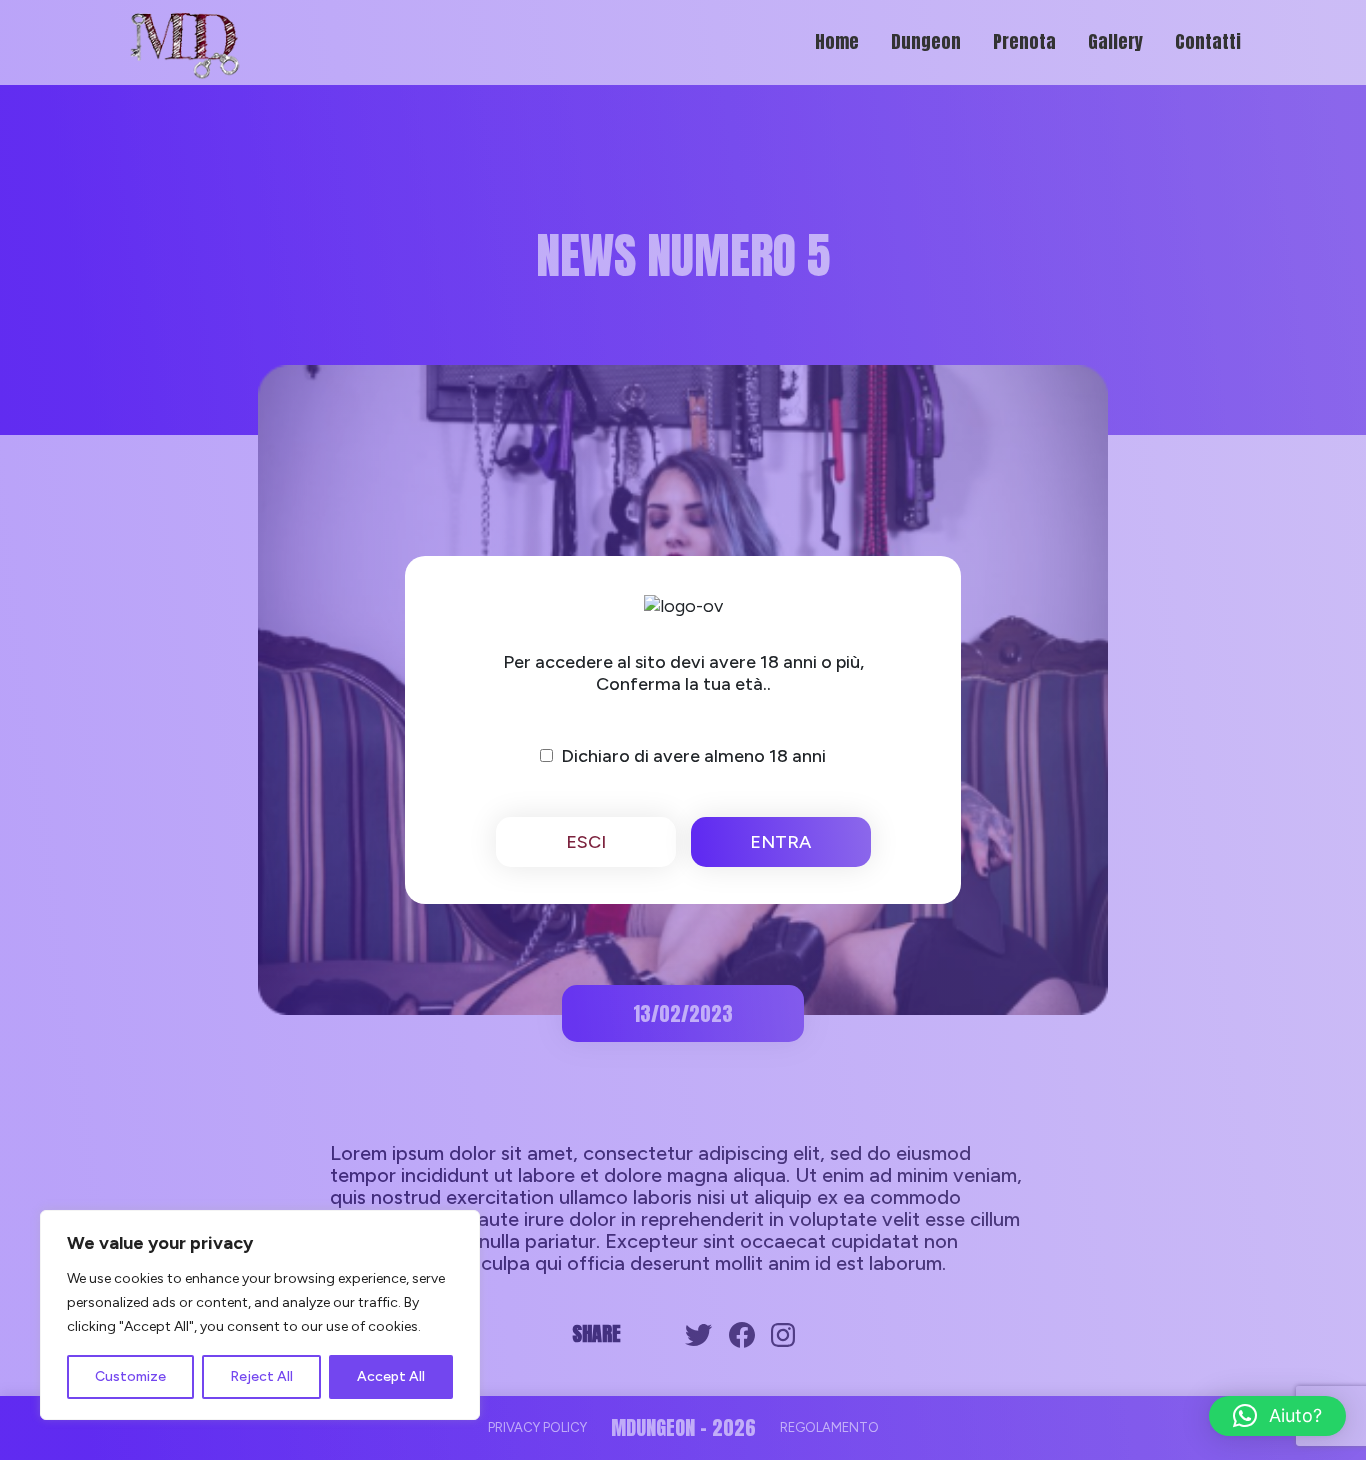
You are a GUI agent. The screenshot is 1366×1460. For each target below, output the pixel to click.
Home (837, 41)
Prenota (1024, 41)
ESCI (586, 842)
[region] (260, 1315)
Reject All (261, 1376)
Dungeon (926, 41)
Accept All (391, 1376)
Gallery (1115, 41)
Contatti (1208, 41)
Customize (130, 1376)
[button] (1277, 1416)
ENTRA (780, 842)
